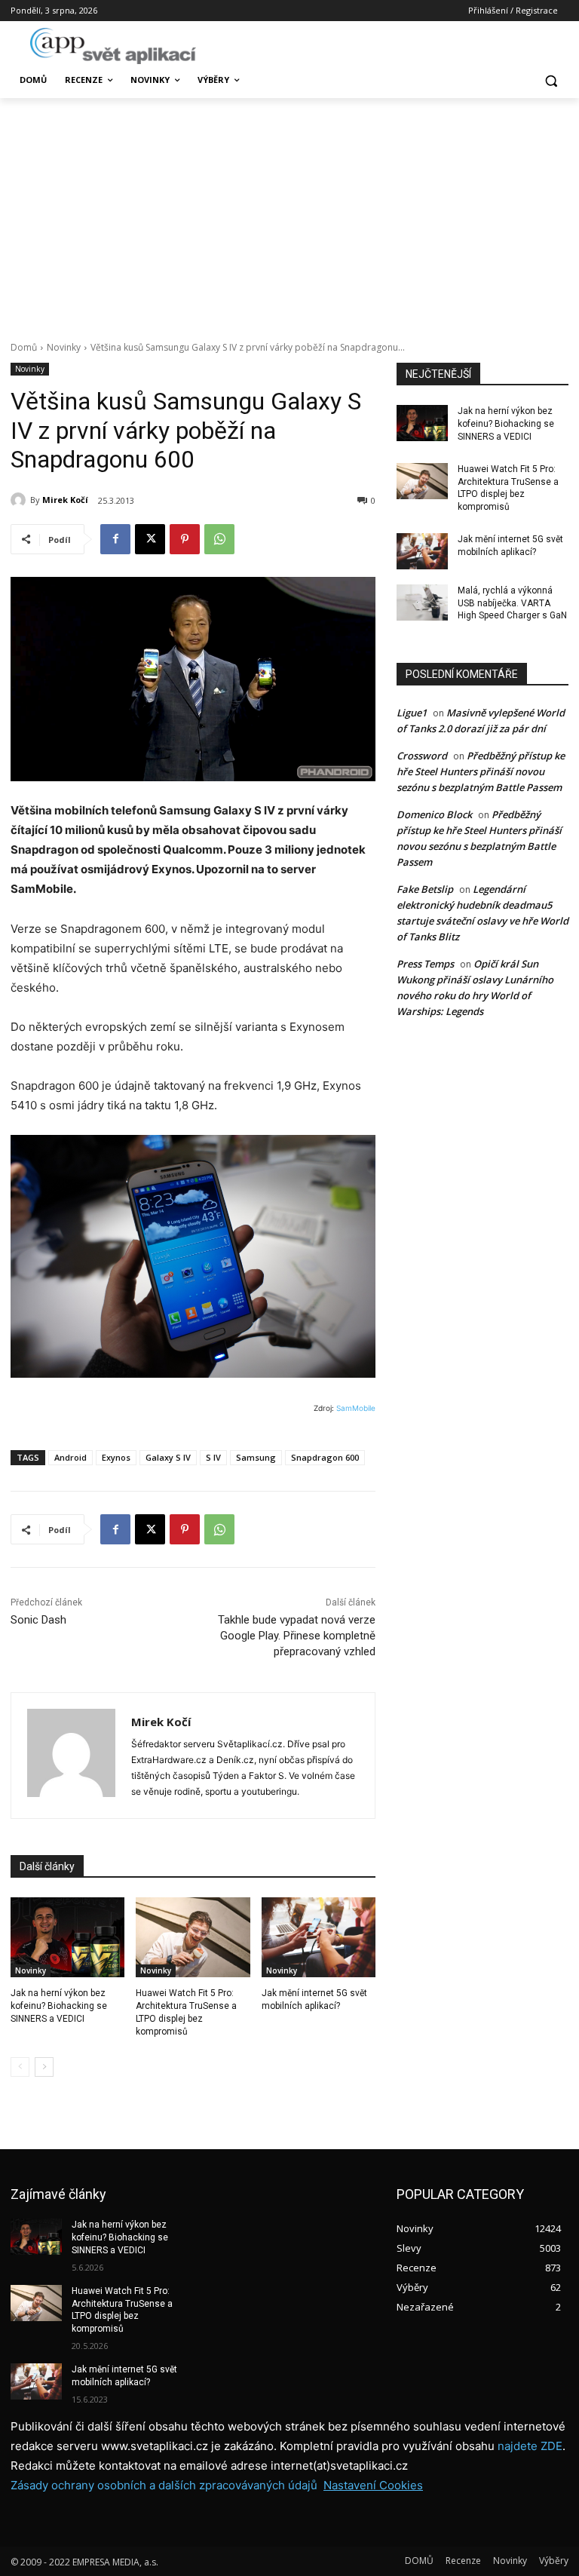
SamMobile (356, 1408)
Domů (24, 347)
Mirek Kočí (65, 500)
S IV (213, 1457)
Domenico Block (434, 814)
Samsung (256, 1457)
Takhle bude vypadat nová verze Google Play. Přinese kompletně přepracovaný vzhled (297, 1636)
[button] (551, 80)
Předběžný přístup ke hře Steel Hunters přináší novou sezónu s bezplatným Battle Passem (481, 771)
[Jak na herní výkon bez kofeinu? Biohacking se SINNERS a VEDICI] (67, 1937)
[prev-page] (20, 2067)
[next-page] (44, 2067)
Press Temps (425, 964)
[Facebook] (115, 539)
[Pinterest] (185, 539)
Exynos (116, 1457)
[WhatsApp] (219, 539)
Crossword (422, 756)
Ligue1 (412, 713)
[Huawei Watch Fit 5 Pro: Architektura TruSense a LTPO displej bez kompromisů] (193, 1937)
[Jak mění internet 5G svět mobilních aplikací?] (319, 1937)
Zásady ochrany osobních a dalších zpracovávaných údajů (164, 2485)
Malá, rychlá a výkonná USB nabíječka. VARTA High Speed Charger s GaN (512, 603)
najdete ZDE (530, 2446)
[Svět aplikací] (113, 46)
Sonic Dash (38, 1620)
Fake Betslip (425, 889)
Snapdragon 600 (325, 1457)
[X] (150, 539)
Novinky (64, 347)
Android (70, 1457)
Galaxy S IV (168, 1457)
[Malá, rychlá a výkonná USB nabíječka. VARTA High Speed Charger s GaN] (422, 603)
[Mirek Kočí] (20, 500)
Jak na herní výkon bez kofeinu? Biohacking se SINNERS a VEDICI (59, 2006)
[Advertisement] (289, 211)
